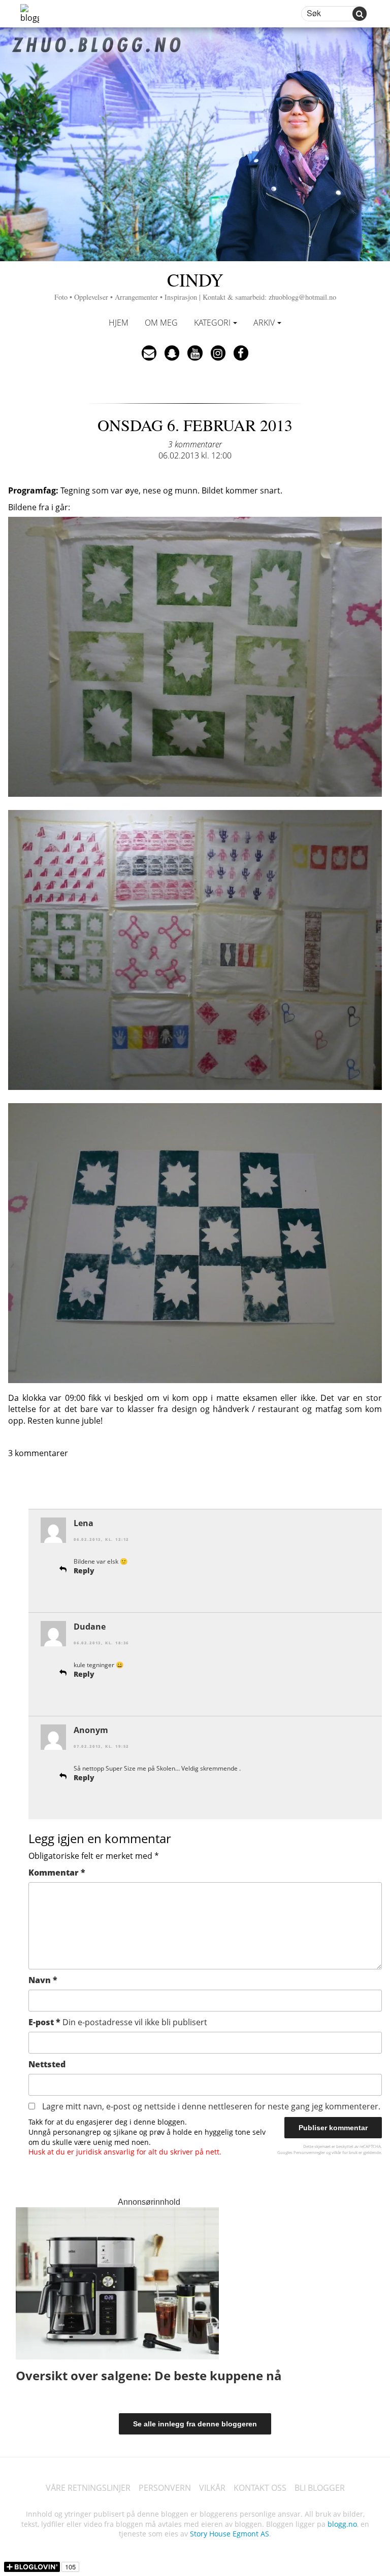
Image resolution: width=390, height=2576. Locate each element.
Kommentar (57, 1873)
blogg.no (342, 2524)
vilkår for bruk (345, 2152)
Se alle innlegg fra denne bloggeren (195, 2424)
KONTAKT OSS (260, 2488)
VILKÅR (212, 2488)
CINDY (195, 284)
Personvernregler (309, 2152)
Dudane (90, 1627)
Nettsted (47, 2064)
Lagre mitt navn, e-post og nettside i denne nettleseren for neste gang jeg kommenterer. (211, 2106)
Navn (43, 1980)
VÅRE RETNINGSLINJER (88, 2488)
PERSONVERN (165, 2488)
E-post (118, 2022)
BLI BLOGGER (320, 2488)
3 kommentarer (195, 444)
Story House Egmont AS (230, 2534)
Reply (84, 1571)
